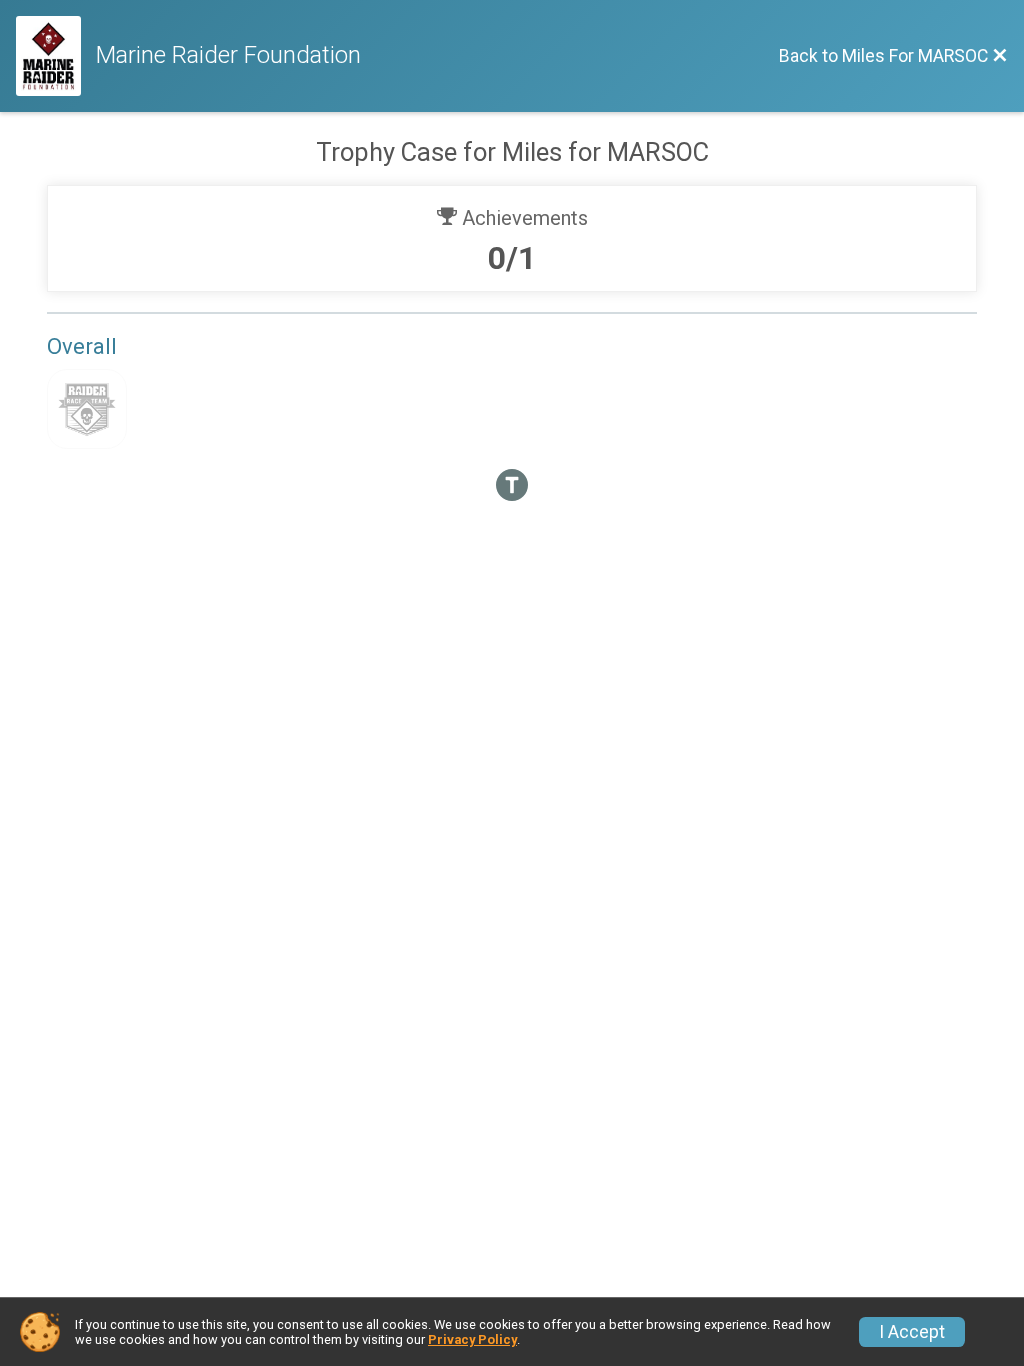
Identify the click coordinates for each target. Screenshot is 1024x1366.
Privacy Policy (472, 1339)
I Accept (912, 1332)
